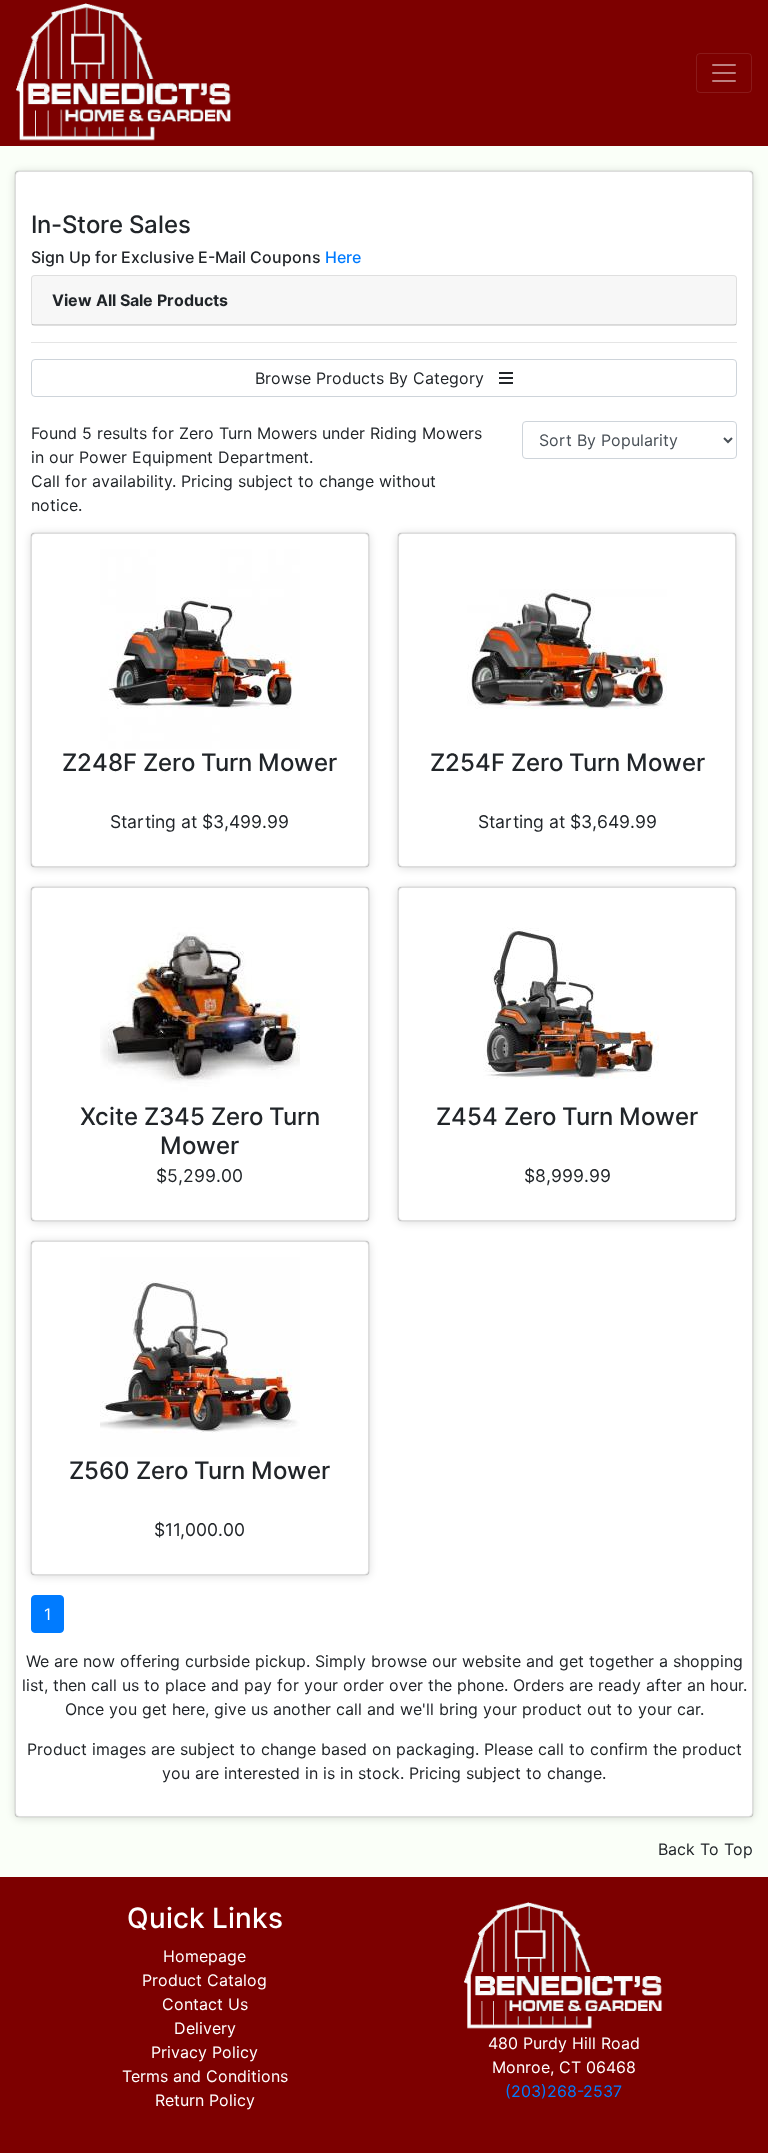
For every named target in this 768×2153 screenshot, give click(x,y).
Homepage (204, 1956)
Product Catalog (204, 1980)
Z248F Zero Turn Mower (199, 762)
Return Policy (205, 2100)
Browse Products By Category (377, 378)
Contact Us (205, 2004)
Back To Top (705, 1849)
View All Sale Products (140, 300)
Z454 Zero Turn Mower (567, 1116)
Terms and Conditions (205, 2076)
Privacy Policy (204, 2052)
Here (343, 257)
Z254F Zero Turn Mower (567, 762)
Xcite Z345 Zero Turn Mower (200, 1131)
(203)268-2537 (563, 2091)
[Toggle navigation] (724, 73)
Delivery (205, 2028)
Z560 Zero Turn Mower (199, 1470)
